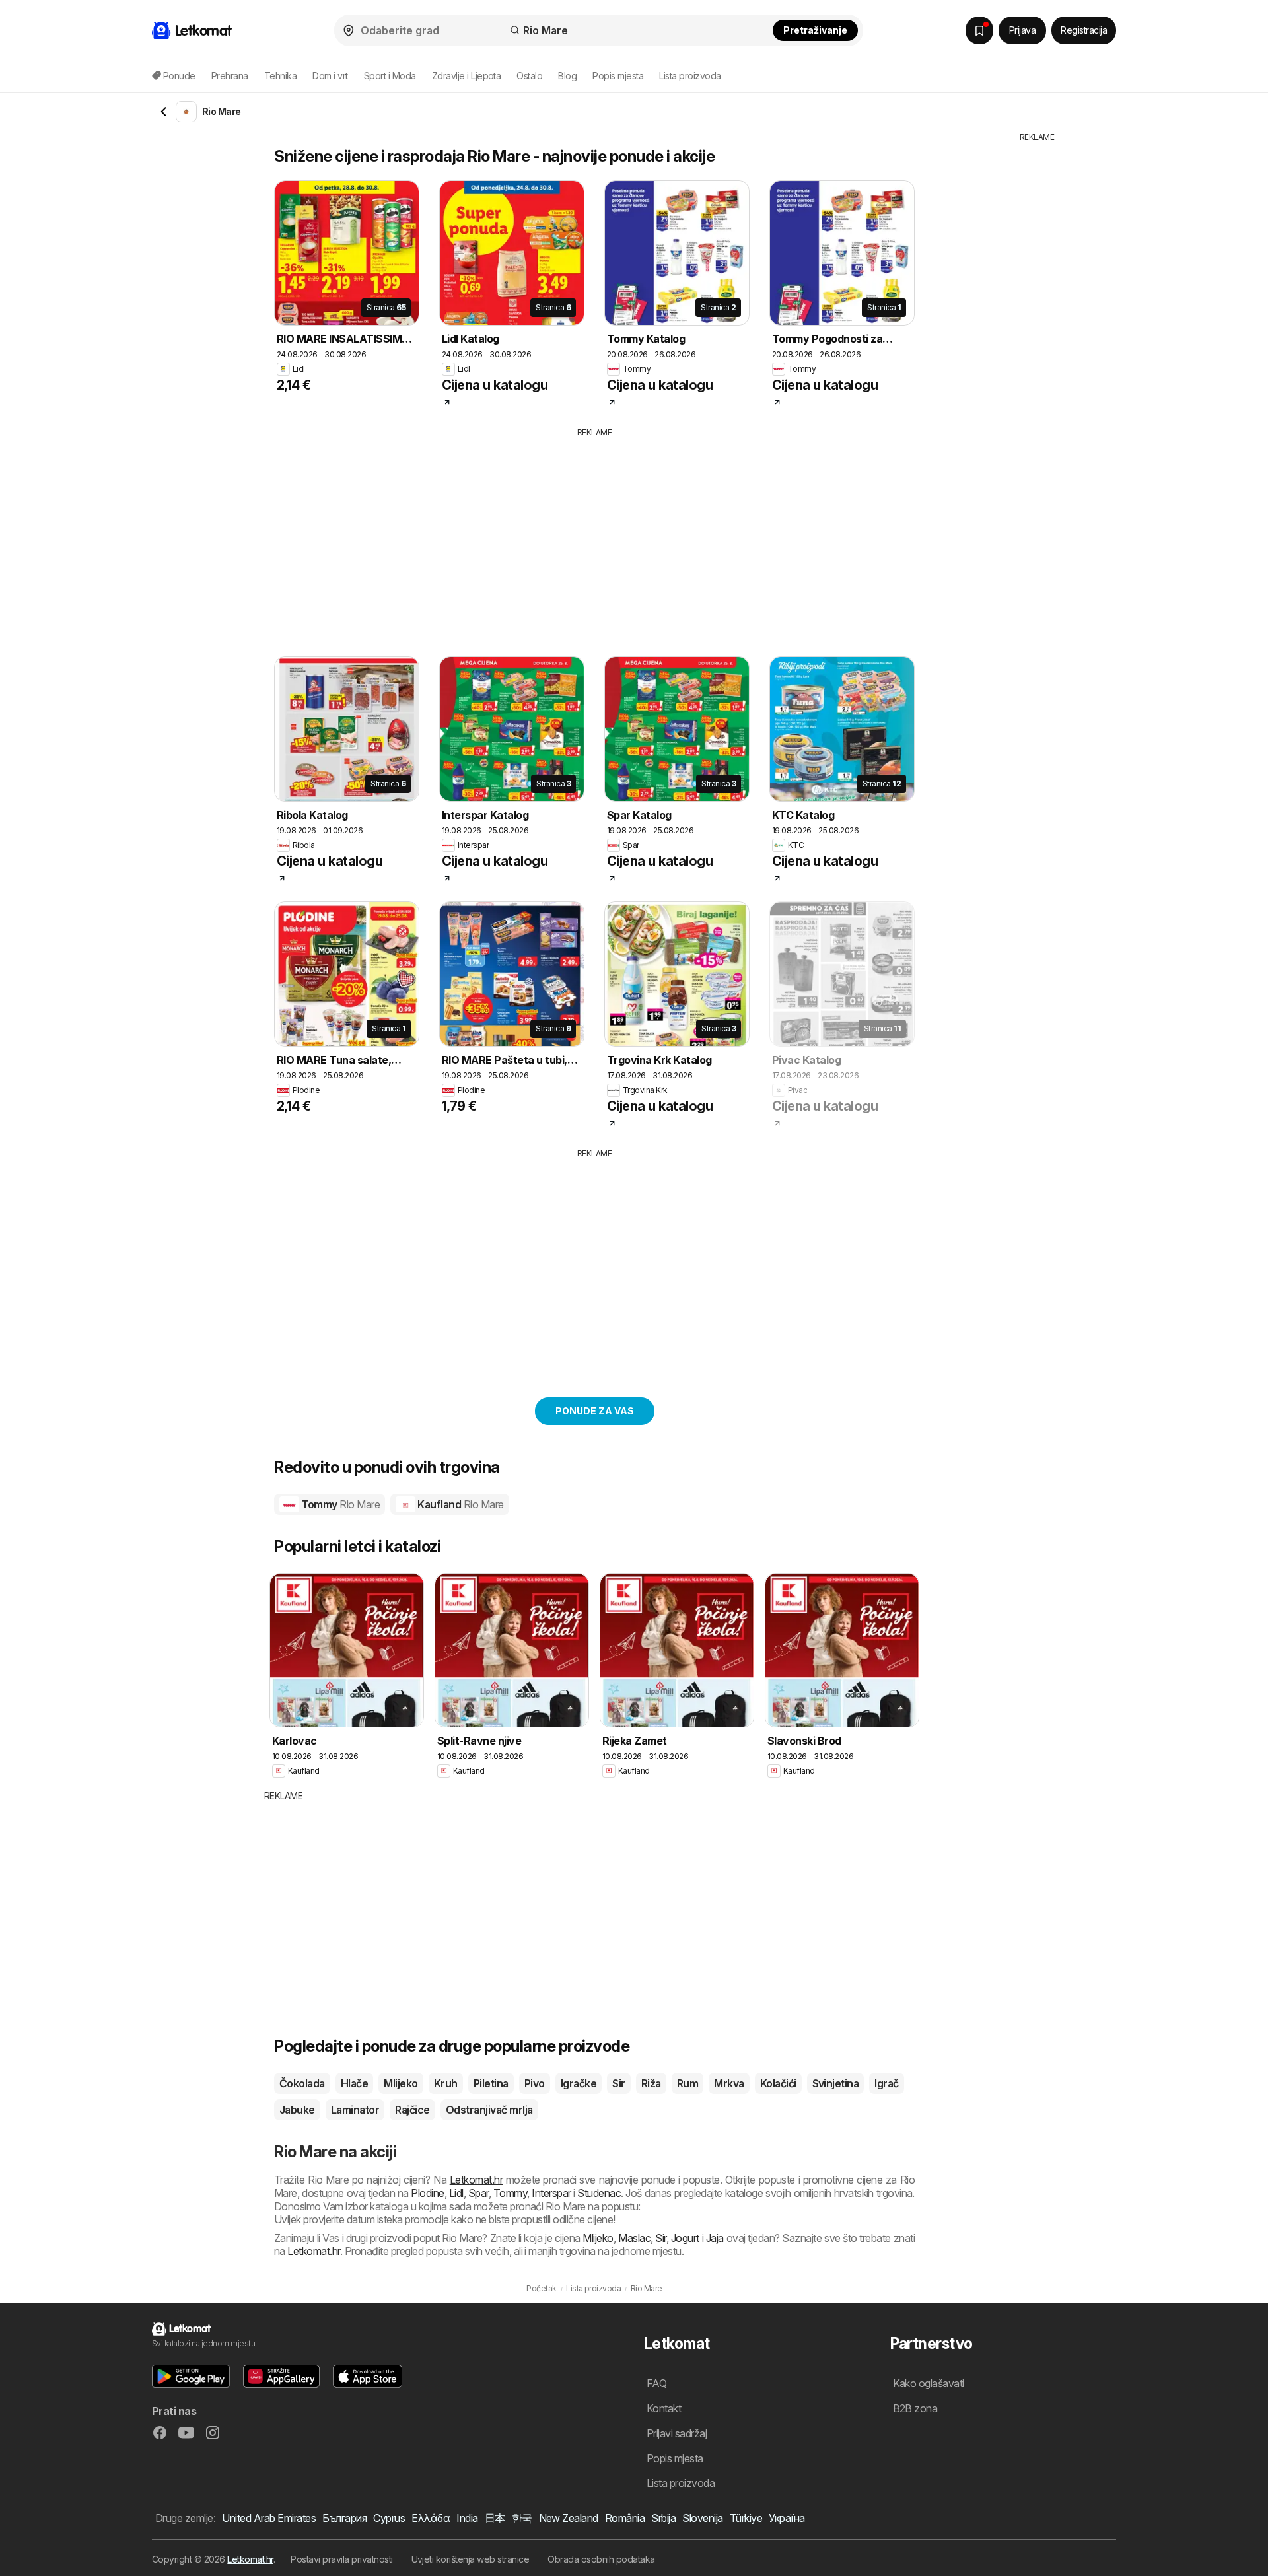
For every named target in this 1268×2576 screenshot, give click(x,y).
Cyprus (389, 2518)
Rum (687, 2083)
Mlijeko (401, 2083)
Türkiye (746, 2518)
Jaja (715, 2238)
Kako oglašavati (929, 2383)
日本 (495, 2518)
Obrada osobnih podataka (601, 2559)
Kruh (446, 2083)
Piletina (491, 2083)
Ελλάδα (431, 2518)
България (344, 2518)
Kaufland (460, 1504)
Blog (567, 76)
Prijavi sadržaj (677, 2433)
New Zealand (569, 2518)
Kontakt (664, 2408)
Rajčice (412, 2110)
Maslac (634, 2238)
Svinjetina (836, 2083)
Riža (651, 2083)
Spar (478, 2193)
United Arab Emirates (269, 2518)
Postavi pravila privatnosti (341, 2559)
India (467, 2518)
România (625, 2518)
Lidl (456, 2193)
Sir (618, 2083)
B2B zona (915, 2408)
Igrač (886, 2083)
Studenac (599, 2193)
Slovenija (702, 2518)
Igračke (579, 2083)
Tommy (339, 1504)
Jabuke (297, 2110)
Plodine (427, 2193)
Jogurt (685, 2238)
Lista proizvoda (690, 76)
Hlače (354, 2083)
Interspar (551, 2193)
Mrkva (729, 2083)
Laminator (355, 2110)
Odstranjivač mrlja (489, 2110)
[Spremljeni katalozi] (979, 30)
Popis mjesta (618, 76)
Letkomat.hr (476, 2180)
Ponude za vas (595, 1411)
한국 (522, 2518)
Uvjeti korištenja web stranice (471, 2559)
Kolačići (778, 2083)
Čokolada (302, 2083)
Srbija (663, 2518)
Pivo (535, 2083)
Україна (787, 2518)
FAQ (656, 2383)
